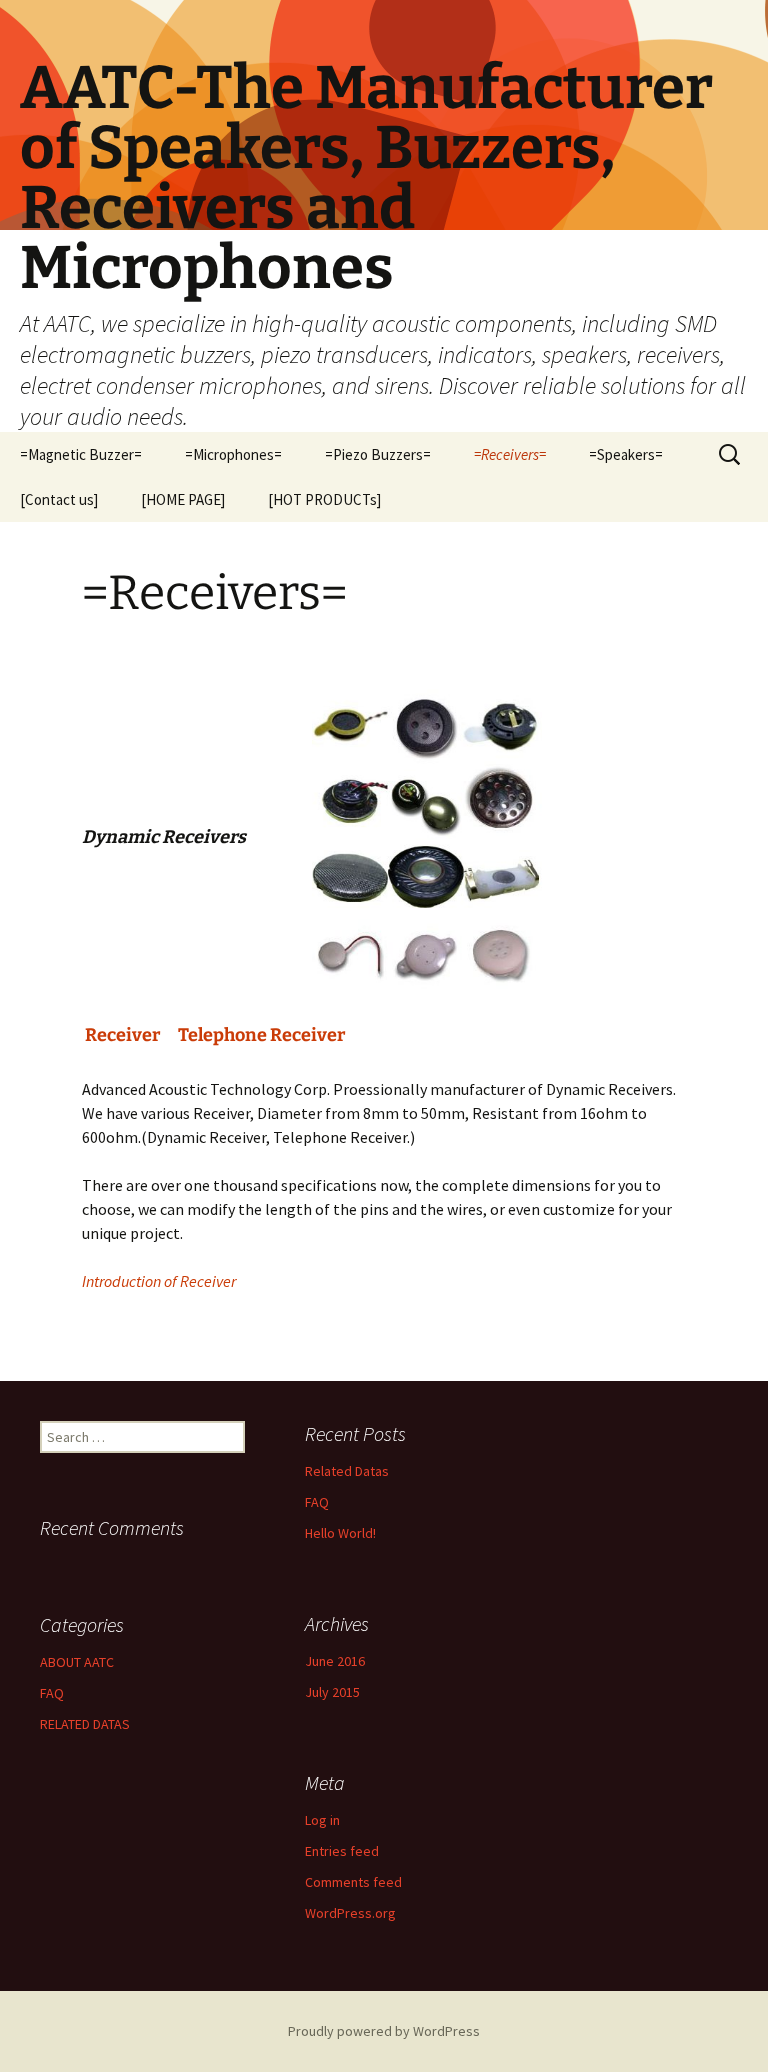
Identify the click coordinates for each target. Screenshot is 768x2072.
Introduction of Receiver (159, 1281)
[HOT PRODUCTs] (324, 499)
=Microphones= (233, 454)
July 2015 (332, 1692)
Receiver (121, 1035)
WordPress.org (350, 1913)
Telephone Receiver (261, 1035)
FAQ (317, 1502)
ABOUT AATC (77, 1662)
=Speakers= (626, 454)
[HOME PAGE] (183, 499)
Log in (322, 1820)
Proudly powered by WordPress (384, 2031)
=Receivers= (510, 454)
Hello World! (340, 1533)
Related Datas (347, 1471)
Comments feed (353, 1882)
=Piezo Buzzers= (378, 454)
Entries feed (342, 1851)
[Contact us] (59, 499)
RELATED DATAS (85, 1724)
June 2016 (335, 1661)
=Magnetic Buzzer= (81, 454)
